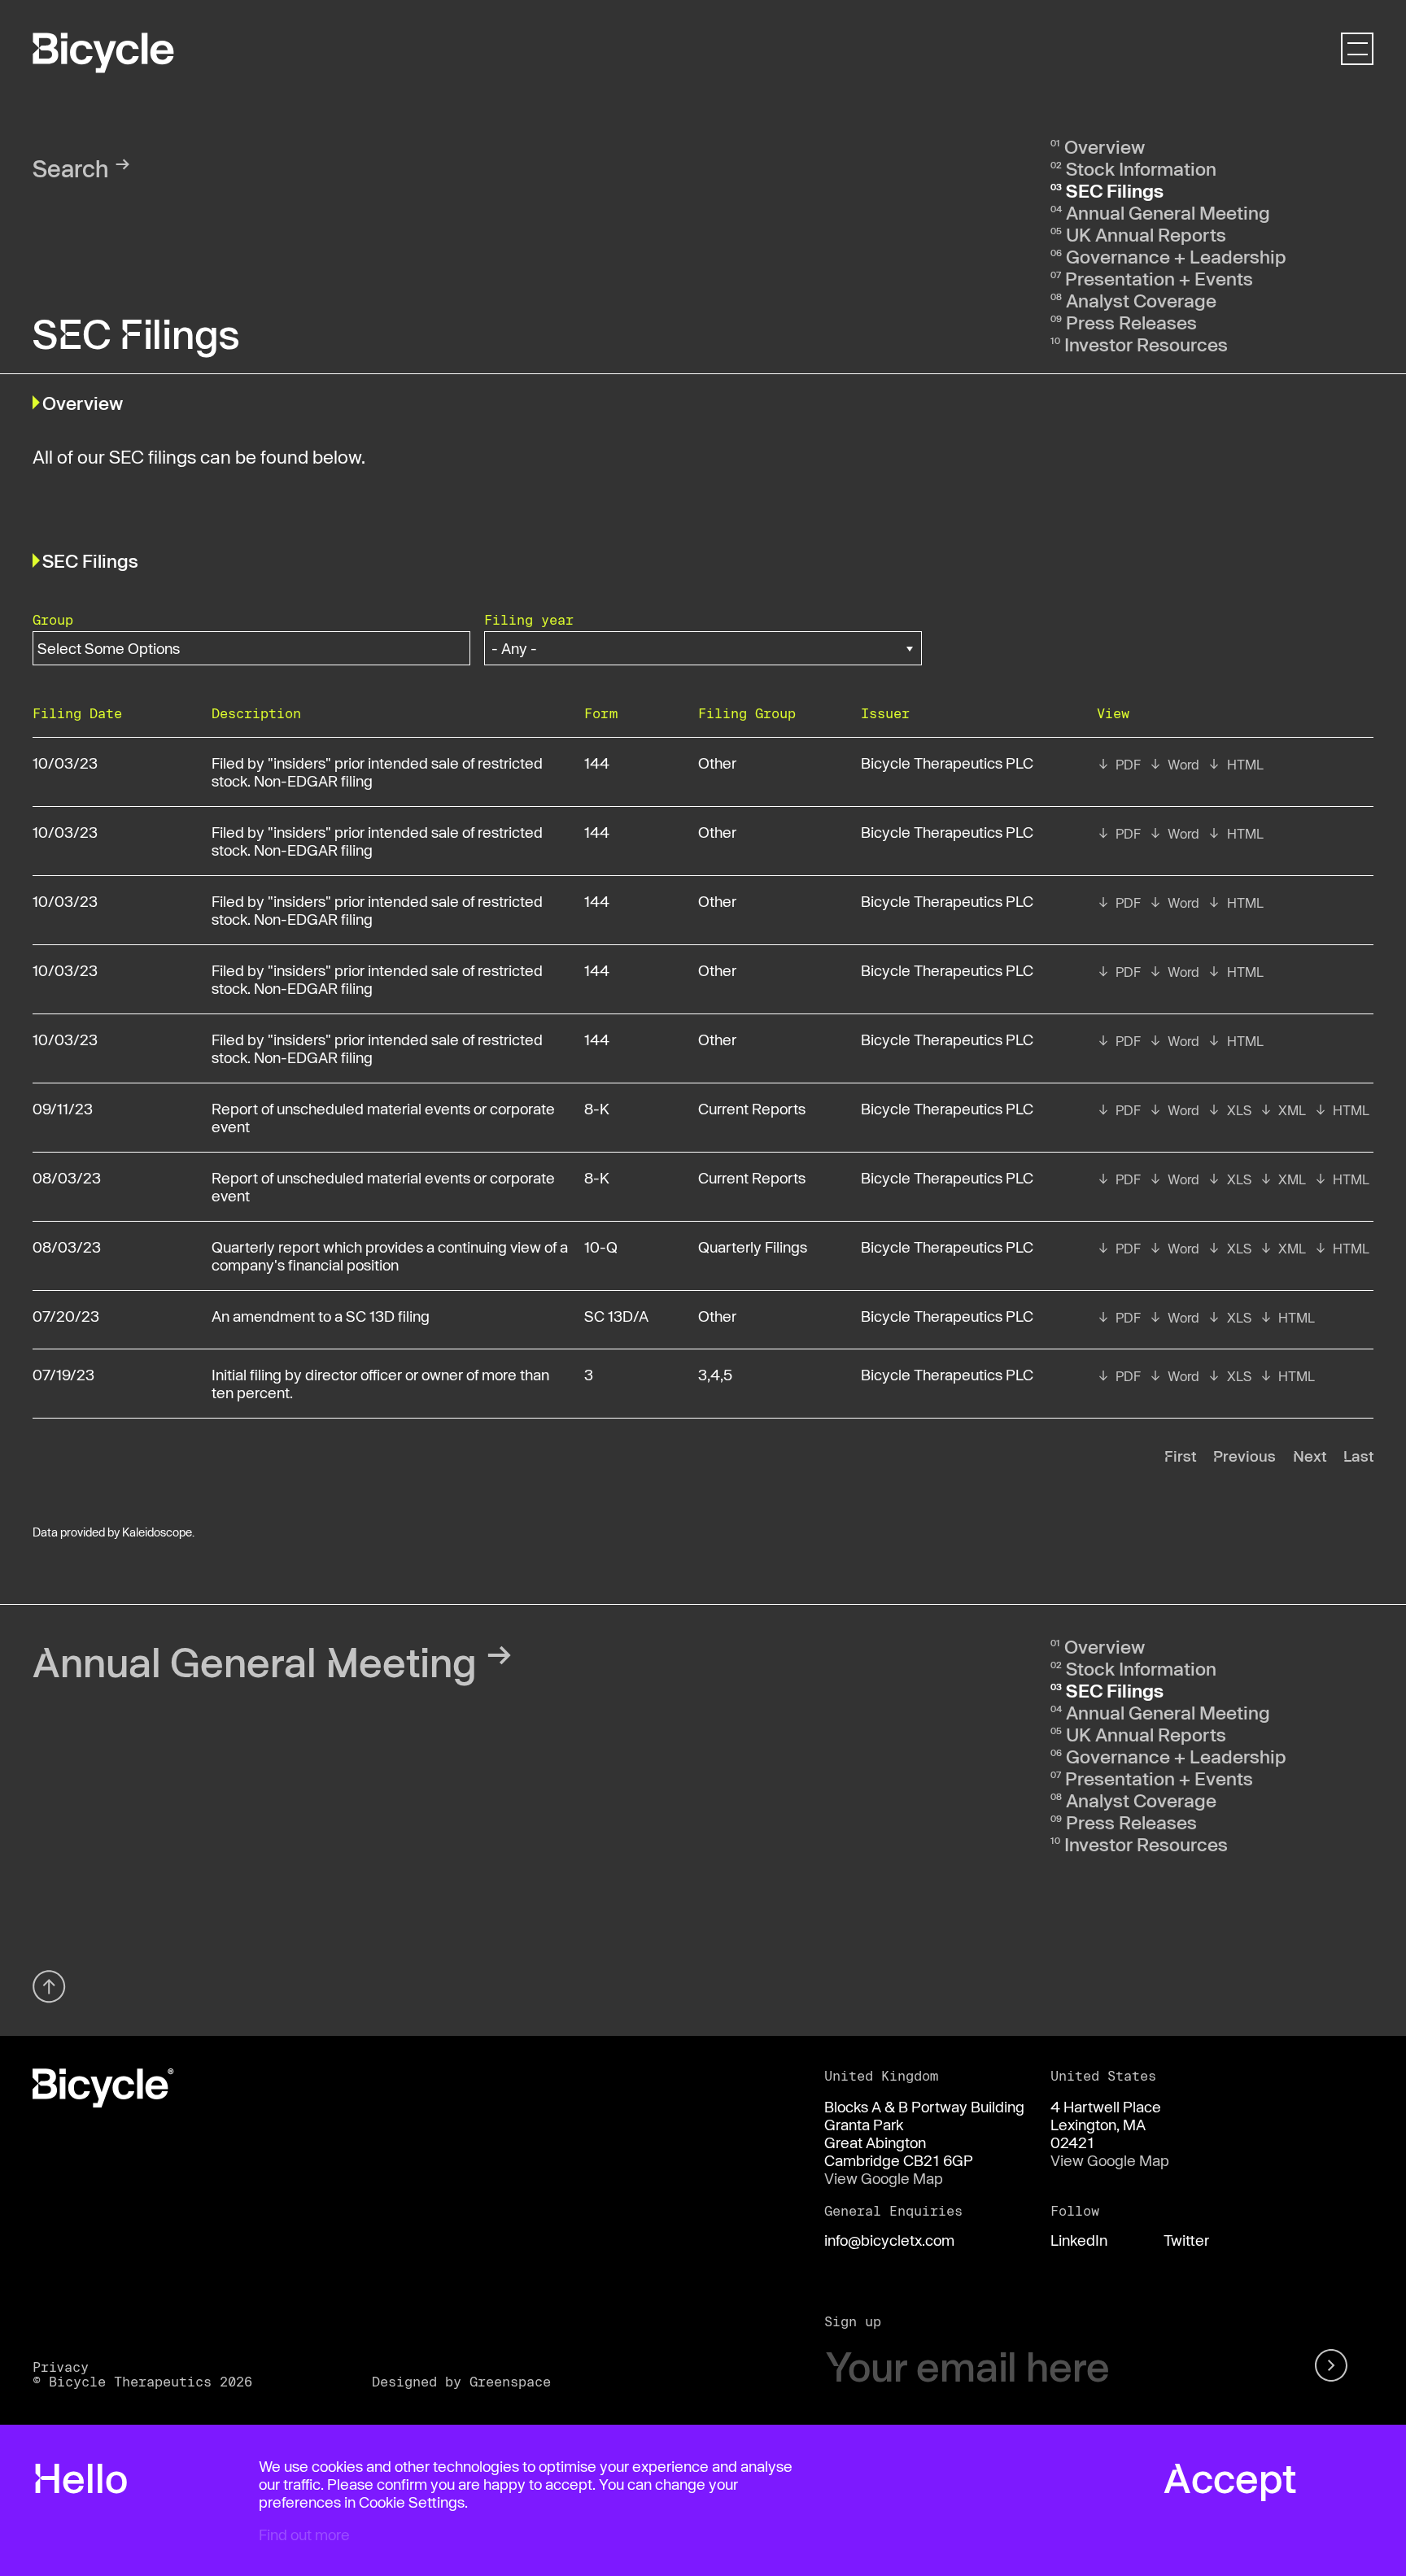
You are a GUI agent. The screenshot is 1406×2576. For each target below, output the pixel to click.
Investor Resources (1146, 344)
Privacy (61, 2367)
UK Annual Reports (1146, 234)
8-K (597, 1109)
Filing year (529, 619)
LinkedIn (1079, 2240)
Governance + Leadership (1176, 256)
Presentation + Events (1159, 278)
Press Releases (1131, 322)
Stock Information (1141, 168)
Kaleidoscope (157, 1532)
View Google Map (884, 2178)
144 (597, 763)
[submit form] (1334, 2367)
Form (601, 713)
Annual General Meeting (1168, 212)
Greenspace (510, 2381)
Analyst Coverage (1141, 300)
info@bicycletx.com (889, 2240)
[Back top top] (49, 1987)
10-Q (601, 1247)
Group (53, 619)
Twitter (1186, 2240)
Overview (1105, 146)
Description (256, 713)
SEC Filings (1115, 190)
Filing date (77, 713)
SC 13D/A (616, 1316)
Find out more (304, 2535)
